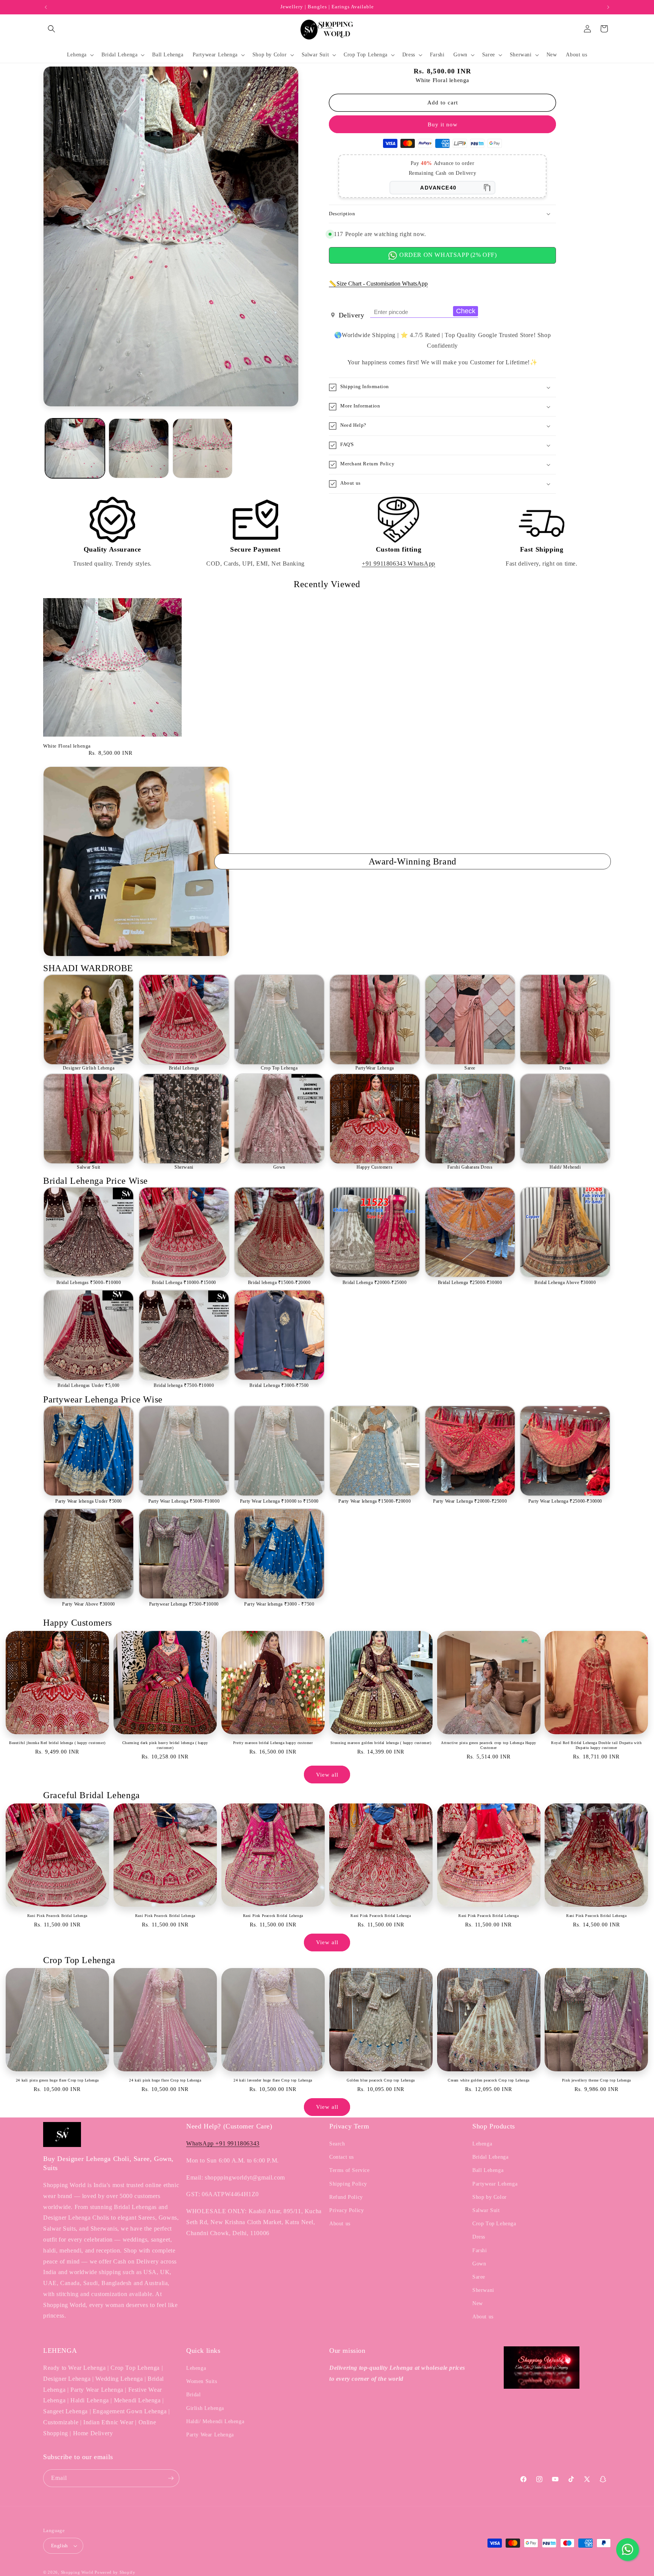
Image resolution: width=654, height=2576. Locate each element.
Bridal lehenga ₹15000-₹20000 (279, 1283)
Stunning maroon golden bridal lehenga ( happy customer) (381, 1743)
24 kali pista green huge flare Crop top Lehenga (57, 2080)
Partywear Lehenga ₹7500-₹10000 (184, 1604)
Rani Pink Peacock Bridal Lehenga (57, 1916)
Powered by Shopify (115, 2572)
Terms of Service (350, 2170)
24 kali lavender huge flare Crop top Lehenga (273, 2080)
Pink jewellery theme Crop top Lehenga (596, 2080)
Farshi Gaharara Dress (470, 1167)
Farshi (480, 2250)
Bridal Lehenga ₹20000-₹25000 (375, 1283)
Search (337, 2144)
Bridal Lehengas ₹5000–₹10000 (89, 1283)
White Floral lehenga (67, 746)
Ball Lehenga (488, 2170)
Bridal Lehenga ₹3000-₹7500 (279, 1385)
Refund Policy (346, 2197)
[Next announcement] (608, 7)
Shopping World (77, 2572)
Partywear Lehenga (495, 2184)
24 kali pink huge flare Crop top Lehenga (165, 2080)
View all (327, 1775)
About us (340, 2224)
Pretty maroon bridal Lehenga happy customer (273, 1743)
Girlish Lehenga (205, 2408)
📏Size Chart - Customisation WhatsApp (378, 284)
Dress (565, 1068)
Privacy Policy (346, 2210)
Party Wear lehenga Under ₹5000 (89, 1501)
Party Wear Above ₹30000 (89, 1604)
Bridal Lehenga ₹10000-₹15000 (184, 1283)
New (478, 2303)
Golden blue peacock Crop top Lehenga (381, 2080)
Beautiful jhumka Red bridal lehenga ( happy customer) (57, 1743)
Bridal (194, 2395)
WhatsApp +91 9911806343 (223, 2143)
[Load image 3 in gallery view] (202, 448)
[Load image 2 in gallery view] (139, 448)
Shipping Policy (348, 2184)
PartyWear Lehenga (375, 1068)
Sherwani (184, 1167)
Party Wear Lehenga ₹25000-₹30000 (565, 1501)
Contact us (342, 2157)
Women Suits (202, 2381)
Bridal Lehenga (184, 1068)
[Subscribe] (171, 2478)
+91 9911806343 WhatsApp (399, 564)
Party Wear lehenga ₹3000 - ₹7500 (279, 1604)
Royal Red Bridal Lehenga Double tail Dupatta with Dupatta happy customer (596, 1745)
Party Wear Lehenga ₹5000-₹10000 (184, 1501)
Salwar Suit (89, 1167)
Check (466, 311)
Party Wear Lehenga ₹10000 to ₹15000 (279, 1501)
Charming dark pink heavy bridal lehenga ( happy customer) (165, 1745)
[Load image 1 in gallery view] (75, 448)
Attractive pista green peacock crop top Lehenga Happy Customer (489, 1745)
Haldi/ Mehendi (565, 1167)
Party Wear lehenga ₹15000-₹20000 (374, 1501)
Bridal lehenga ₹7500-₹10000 (184, 1385)
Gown (279, 1167)
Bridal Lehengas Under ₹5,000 (89, 1385)
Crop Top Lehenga (279, 1068)
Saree (470, 1068)
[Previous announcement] (46, 7)
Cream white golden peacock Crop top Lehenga (489, 2080)
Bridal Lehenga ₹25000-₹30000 (470, 1283)
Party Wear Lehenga (210, 2435)
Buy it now (443, 124)
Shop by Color (490, 2197)
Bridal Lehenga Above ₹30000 (565, 1283)
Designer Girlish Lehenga (89, 1068)
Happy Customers (374, 1167)
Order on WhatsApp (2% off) (447, 255)
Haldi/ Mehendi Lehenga (215, 2421)
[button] (51, 29)
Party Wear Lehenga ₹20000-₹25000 (470, 1501)
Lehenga (482, 2144)
